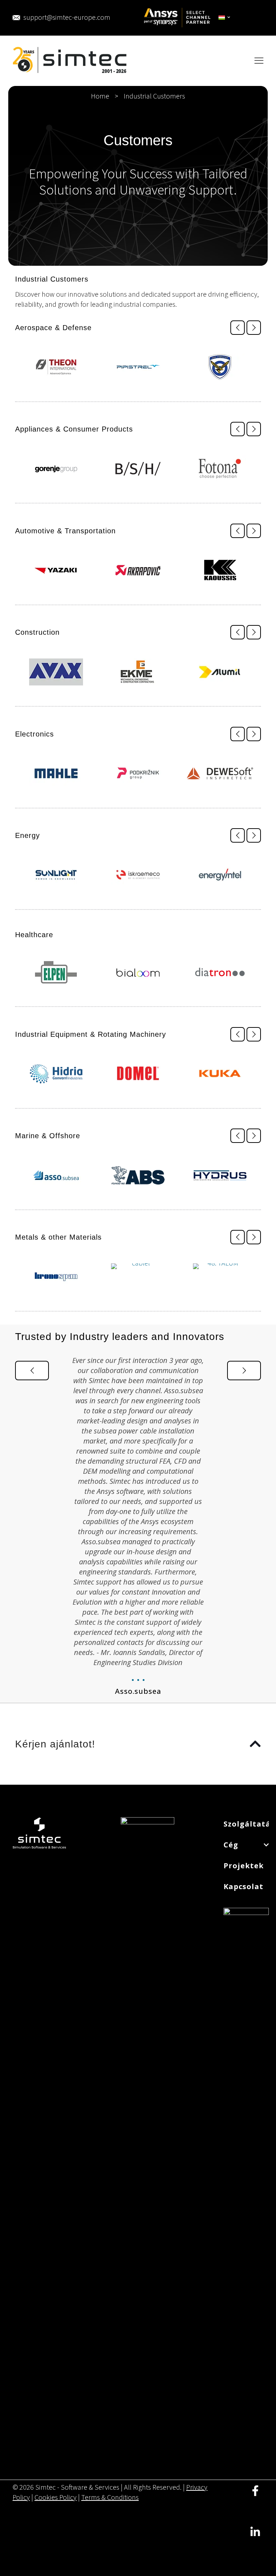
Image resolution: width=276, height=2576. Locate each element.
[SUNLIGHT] (56, 875)
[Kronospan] (56, 1277)
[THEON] (56, 367)
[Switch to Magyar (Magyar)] (225, 18)
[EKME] (138, 672)
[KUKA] (220, 1074)
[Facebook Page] (255, 2496)
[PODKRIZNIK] (138, 774)
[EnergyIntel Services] (220, 875)
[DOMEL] (138, 1074)
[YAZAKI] (56, 570)
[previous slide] (238, 328)
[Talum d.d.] (220, 1277)
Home (100, 96)
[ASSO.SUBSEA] (56, 1175)
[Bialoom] (138, 972)
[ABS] (138, 1175)
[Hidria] (56, 1074)
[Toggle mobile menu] (259, 61)
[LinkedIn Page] (255, 2537)
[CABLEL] (138, 1277)
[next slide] (254, 328)
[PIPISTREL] (138, 367)
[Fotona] (220, 469)
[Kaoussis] (220, 570)
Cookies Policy (56, 2498)
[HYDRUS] (220, 1175)
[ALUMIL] (220, 672)
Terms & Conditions (110, 2498)
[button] (138, 1744)
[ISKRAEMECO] (138, 875)
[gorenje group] (56, 469)
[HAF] (220, 367)
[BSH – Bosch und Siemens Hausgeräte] (138, 469)
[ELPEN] (56, 972)
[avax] (56, 672)
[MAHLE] (56, 774)
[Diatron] (220, 972)
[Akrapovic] (138, 570)
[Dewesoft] (220, 774)
